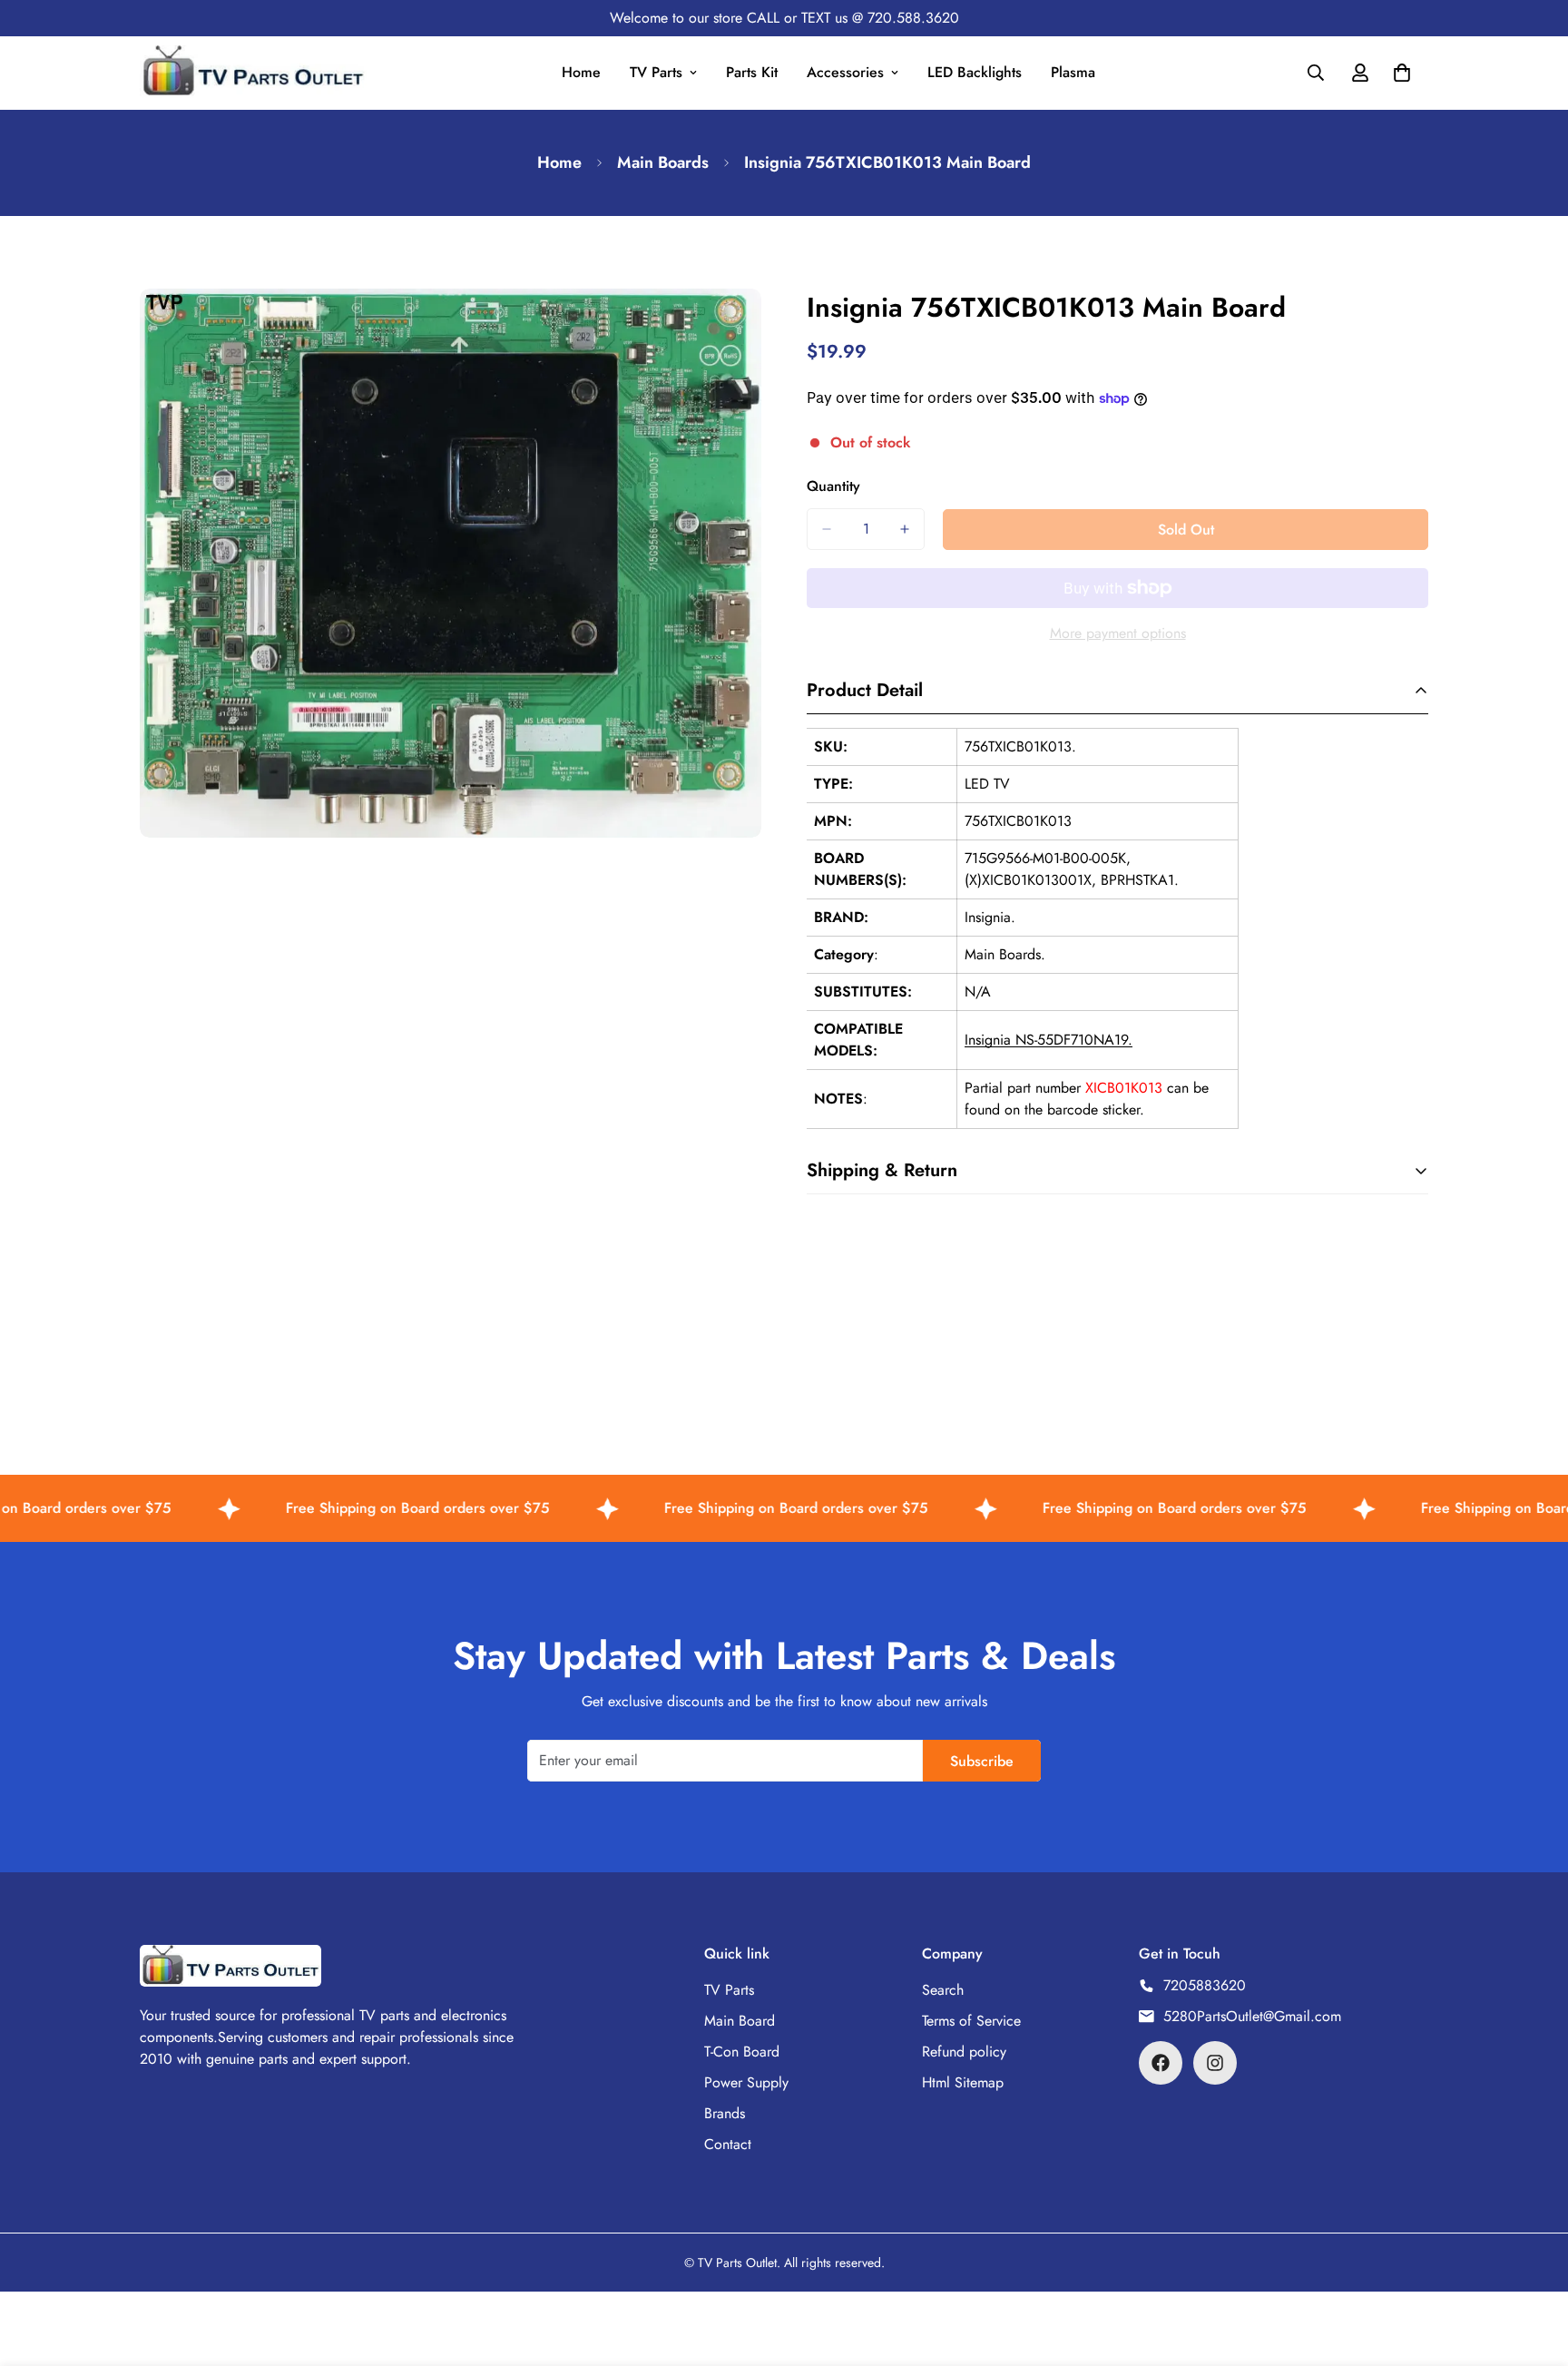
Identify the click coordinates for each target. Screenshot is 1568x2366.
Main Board (740, 2021)
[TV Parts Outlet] (253, 73)
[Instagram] (1215, 2063)
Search (943, 1990)
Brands (725, 2113)
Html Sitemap (963, 2082)
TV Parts (656, 72)
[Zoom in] (745, 327)
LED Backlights (975, 72)
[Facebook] (1161, 2063)
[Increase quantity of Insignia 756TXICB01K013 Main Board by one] (905, 529)
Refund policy (964, 2052)
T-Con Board (742, 2052)
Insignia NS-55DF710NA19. (1049, 1040)
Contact (728, 2144)
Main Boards (663, 162)
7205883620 (1205, 1985)
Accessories (845, 72)
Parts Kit (752, 72)
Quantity (833, 486)
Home (581, 72)
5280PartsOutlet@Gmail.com (1252, 2016)
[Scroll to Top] (1533, 2267)
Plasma (1073, 72)
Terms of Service (971, 2021)
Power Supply (746, 2082)
